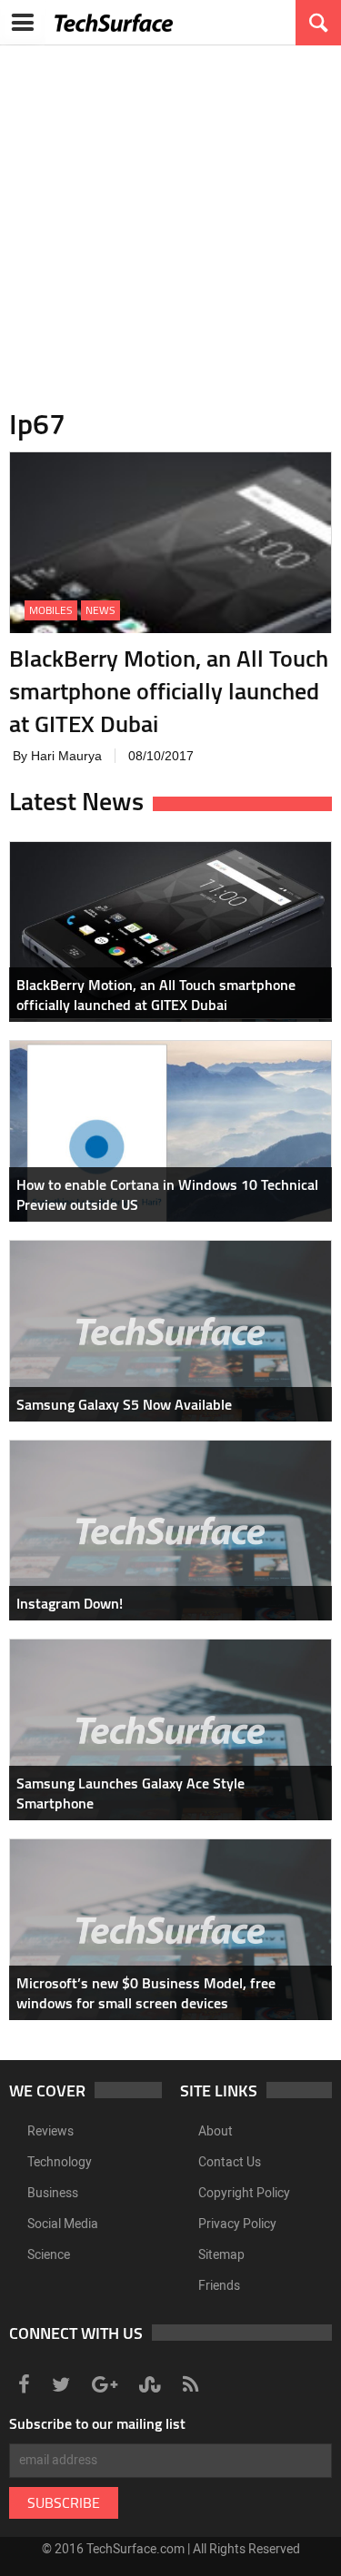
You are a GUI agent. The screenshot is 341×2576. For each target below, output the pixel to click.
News (100, 610)
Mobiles (51, 610)
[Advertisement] (170, 216)
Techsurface (114, 23)
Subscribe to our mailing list (97, 2423)
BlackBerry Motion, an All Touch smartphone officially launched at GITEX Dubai (169, 691)
